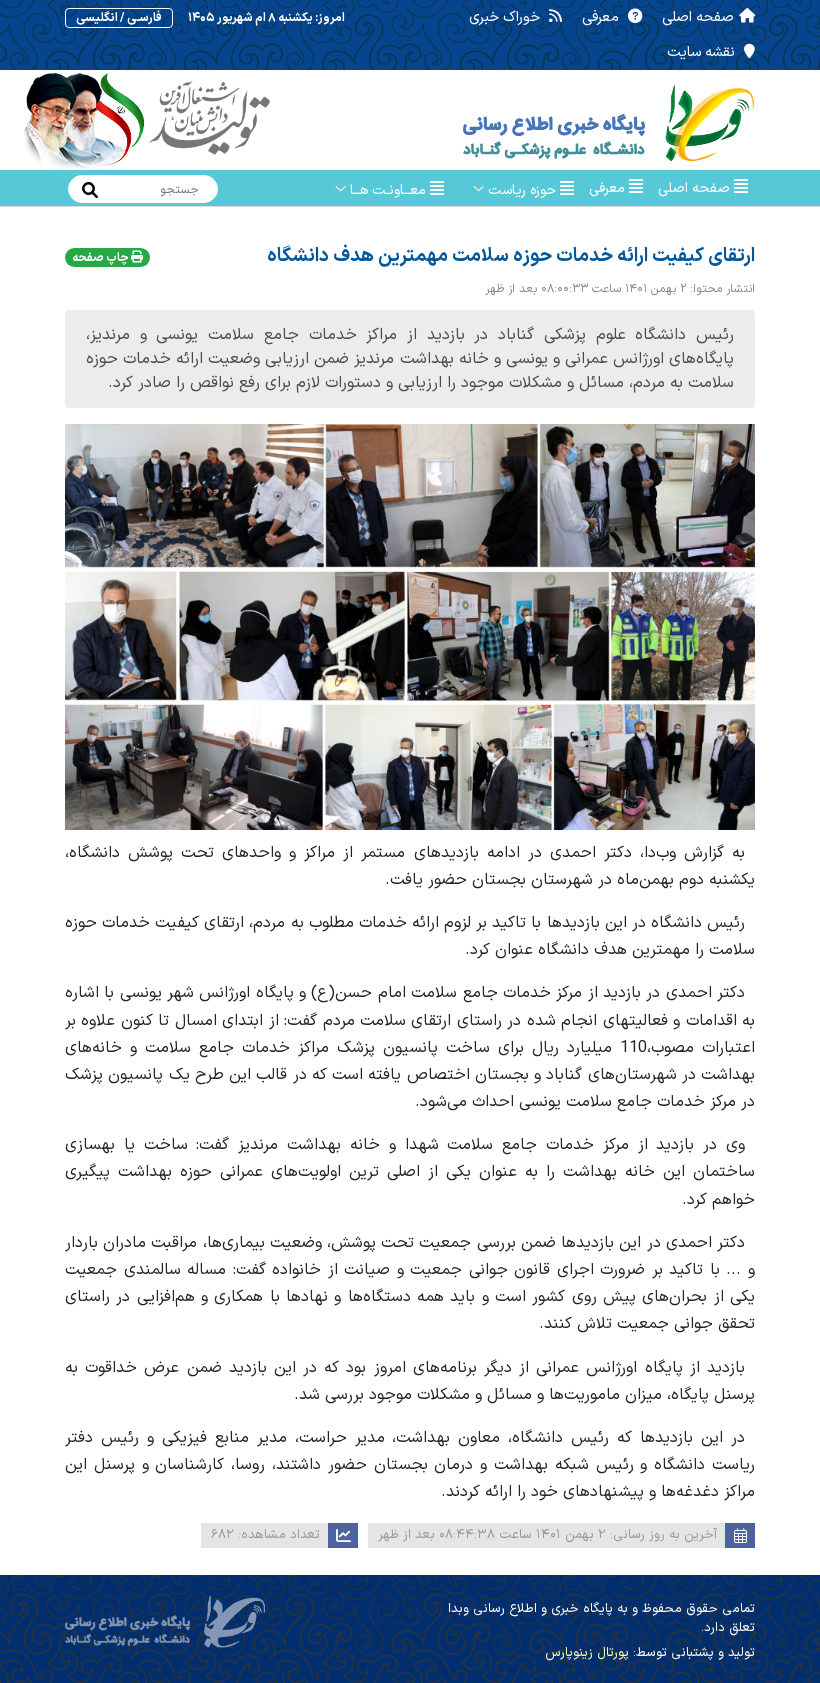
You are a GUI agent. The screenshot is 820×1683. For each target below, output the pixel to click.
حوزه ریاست (522, 190)
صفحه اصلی (698, 17)
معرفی (602, 17)
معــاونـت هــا (388, 190)
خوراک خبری (506, 17)
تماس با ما (510, 225)
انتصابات (600, 225)
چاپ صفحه (101, 258)
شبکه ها (708, 227)
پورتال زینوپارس (587, 1653)
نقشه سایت (703, 52)
